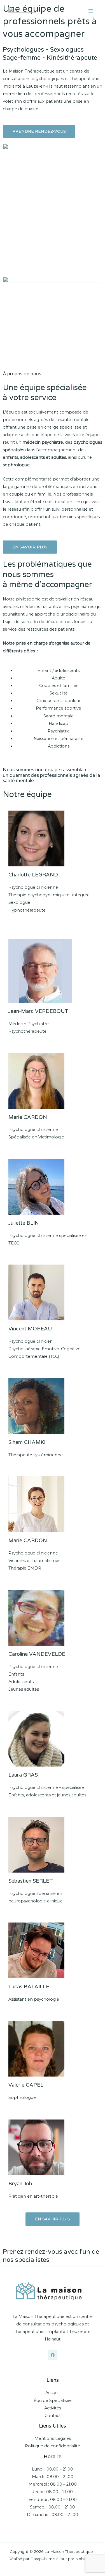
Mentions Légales (53, 2438)
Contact (53, 2416)
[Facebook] (53, 2355)
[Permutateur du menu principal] (91, 11)
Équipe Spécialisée (53, 2400)
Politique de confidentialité (53, 2446)
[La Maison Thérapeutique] (22, 11)
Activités (53, 2408)
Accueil (53, 2393)
